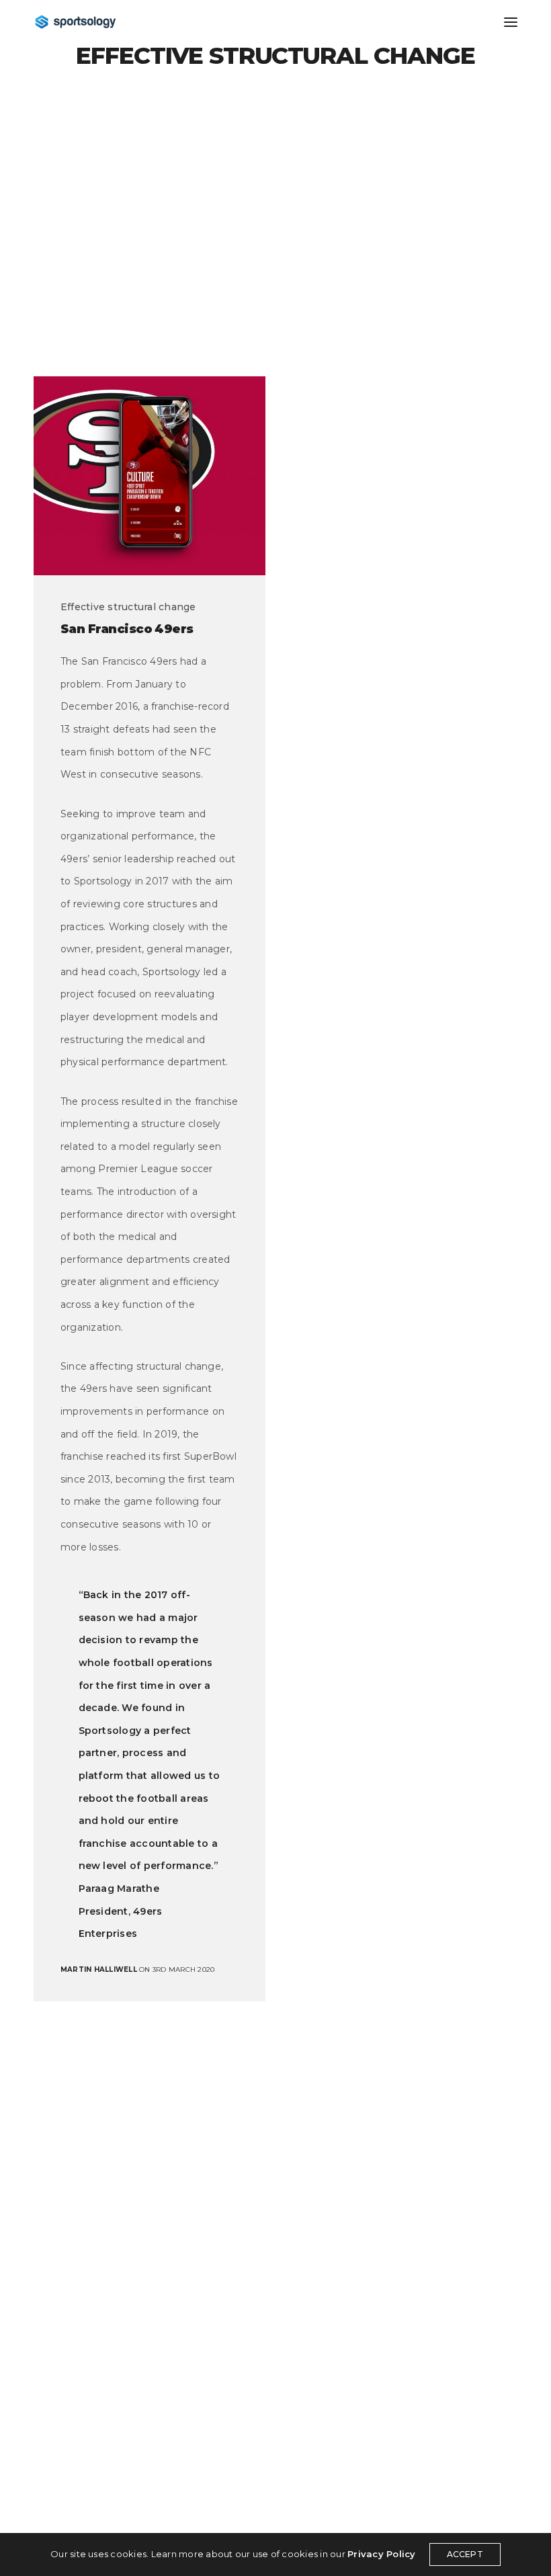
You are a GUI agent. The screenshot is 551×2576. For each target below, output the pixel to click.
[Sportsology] (76, 22)
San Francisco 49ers (127, 629)
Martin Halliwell (99, 1969)
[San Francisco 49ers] (150, 476)
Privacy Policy (381, 2554)
